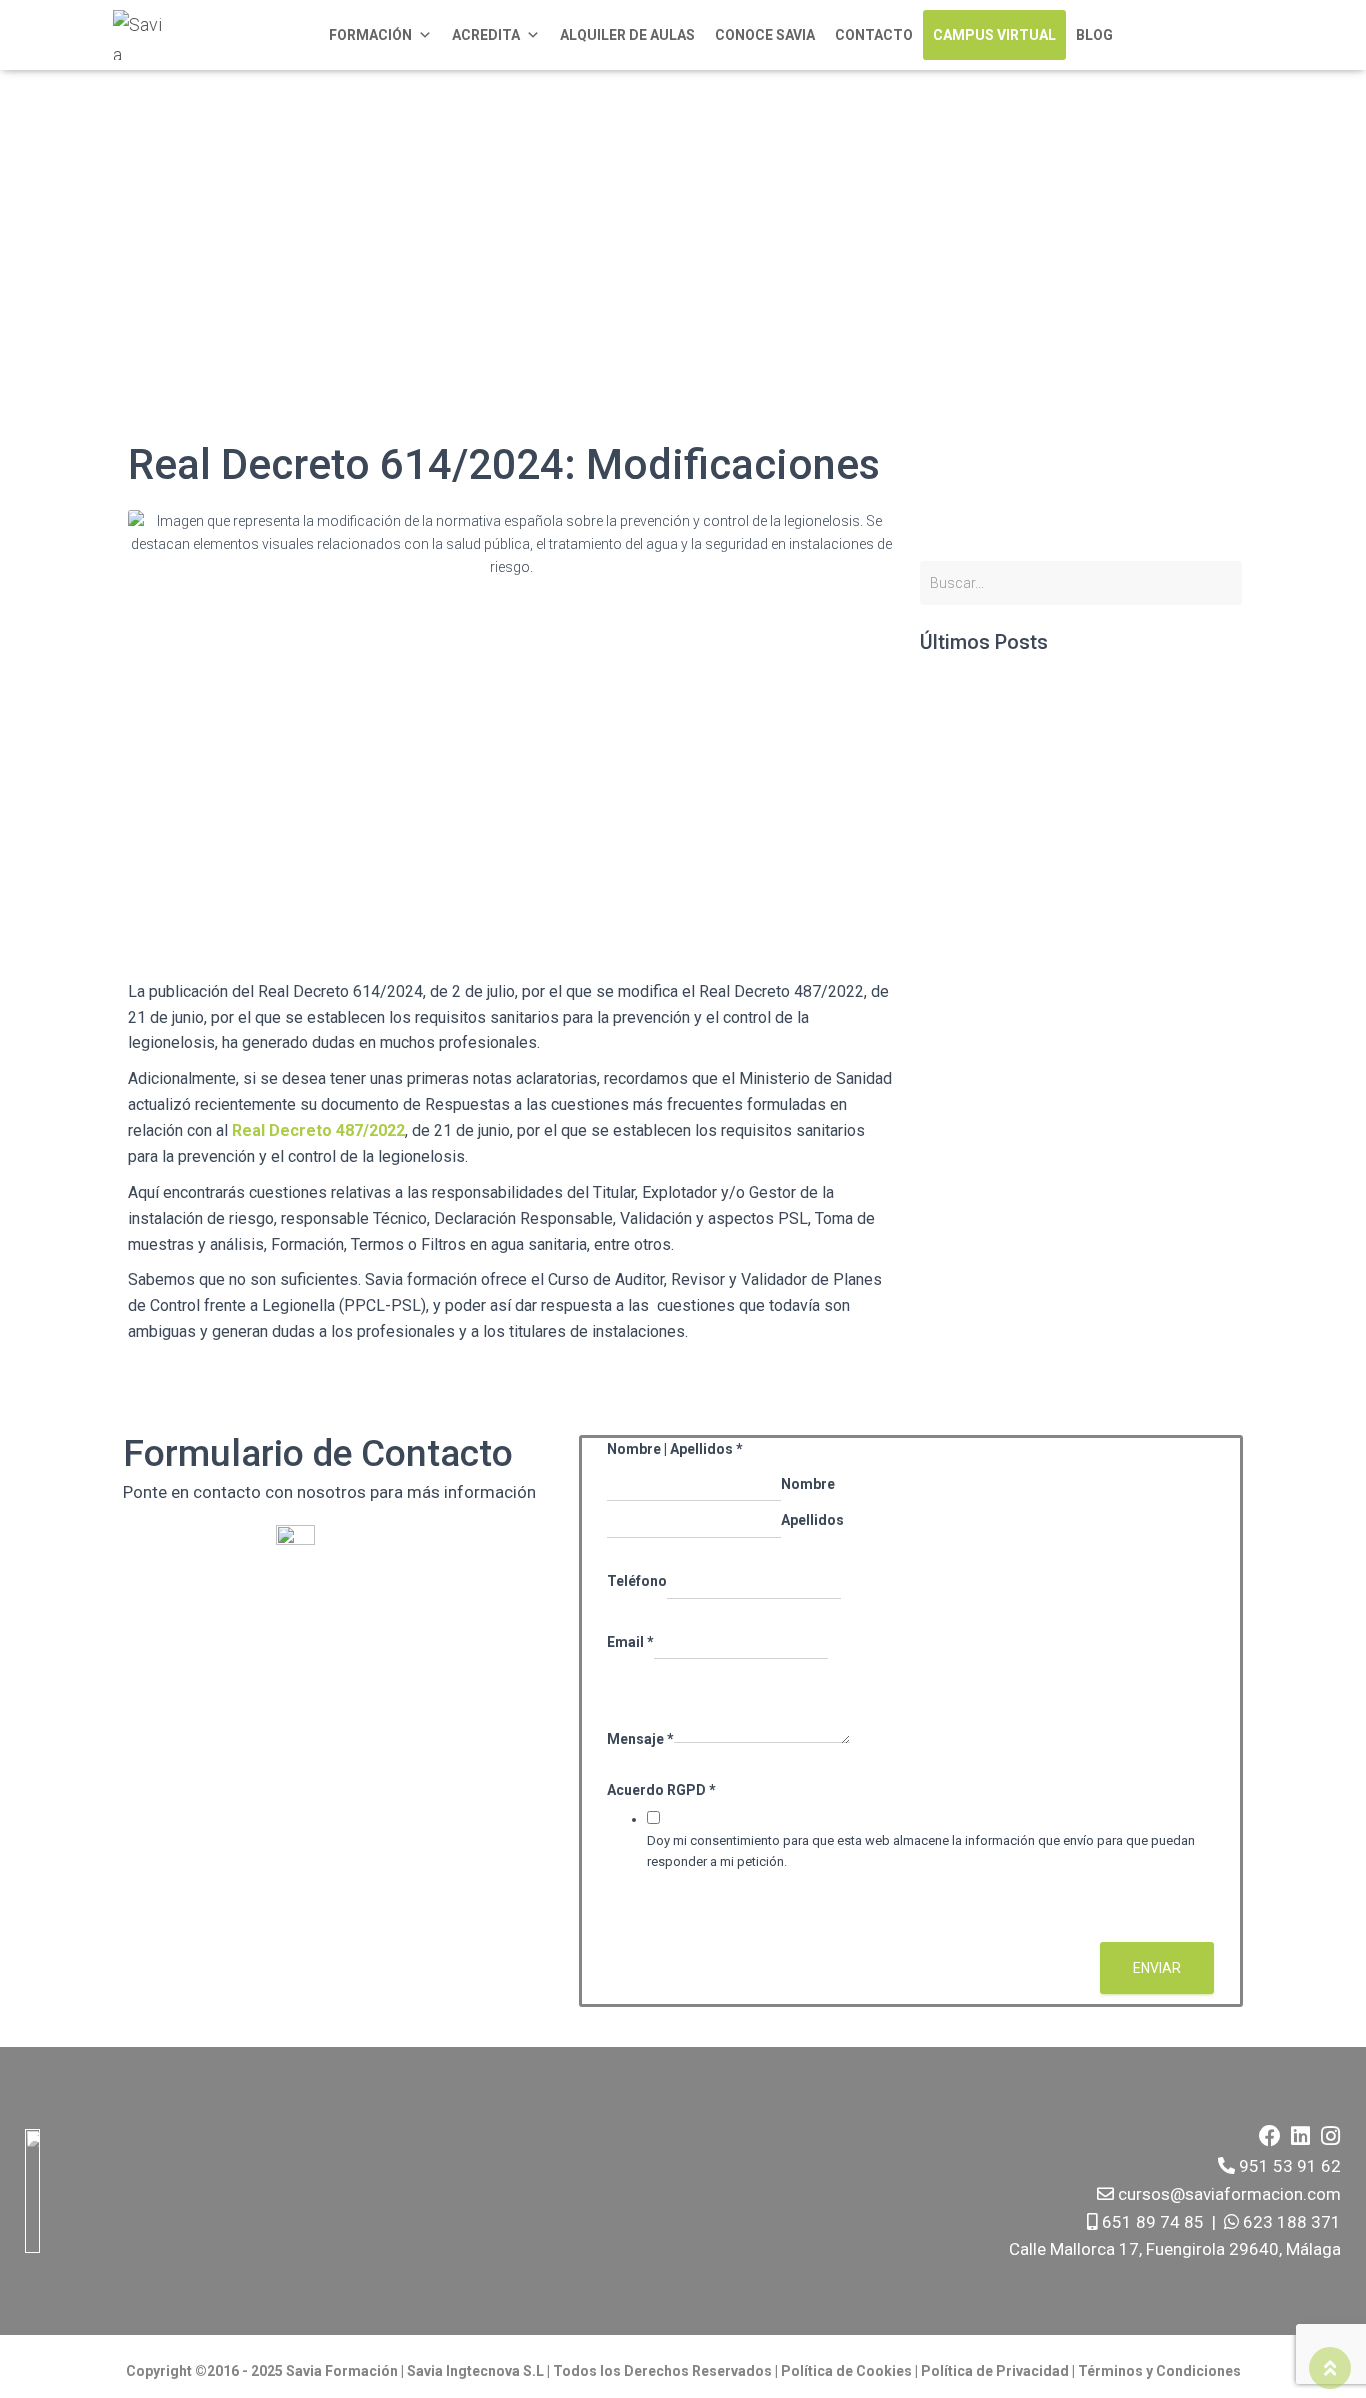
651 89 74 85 (1151, 2222)
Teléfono (637, 1581)
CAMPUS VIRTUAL (994, 35)
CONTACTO (874, 35)
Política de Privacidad (996, 2371)
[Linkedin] (1300, 2136)
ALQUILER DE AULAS (627, 35)
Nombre (808, 1484)
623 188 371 (1290, 2222)
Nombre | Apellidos (675, 1449)
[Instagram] (1330, 2136)
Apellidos (812, 1520)
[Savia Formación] (138, 35)
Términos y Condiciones (1159, 2371)
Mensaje (640, 1739)
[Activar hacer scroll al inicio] (1330, 2368)
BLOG (1094, 35)
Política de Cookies (846, 2371)
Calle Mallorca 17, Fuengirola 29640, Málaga (1175, 2249)
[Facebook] (1270, 2136)
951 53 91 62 (1290, 2166)
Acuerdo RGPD (661, 1790)
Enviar (1157, 1968)
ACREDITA (486, 35)
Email (630, 1642)
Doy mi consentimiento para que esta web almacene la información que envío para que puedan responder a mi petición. (921, 1851)
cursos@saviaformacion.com (1227, 2194)
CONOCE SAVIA (765, 35)
